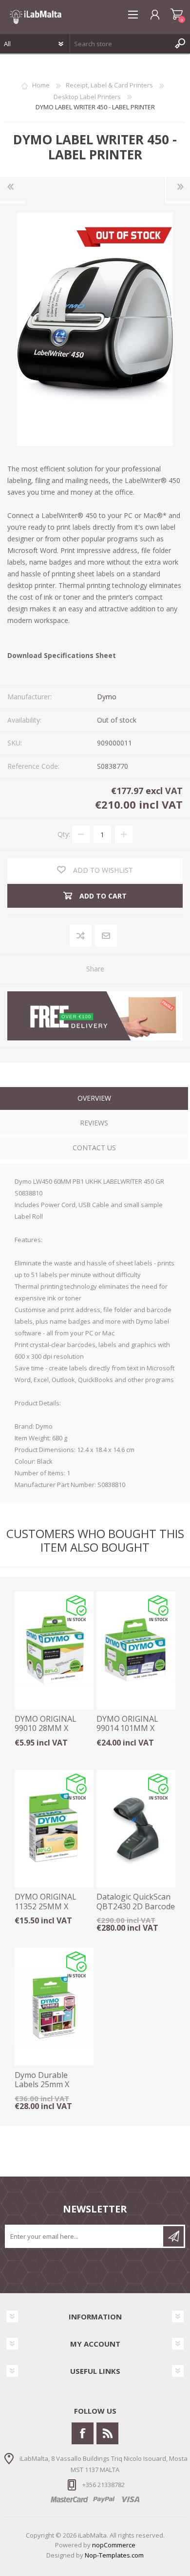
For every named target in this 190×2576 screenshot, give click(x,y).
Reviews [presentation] (94, 1123)
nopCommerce (114, 2545)
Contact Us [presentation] (94, 1148)
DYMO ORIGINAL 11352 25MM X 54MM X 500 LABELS (52, 1906)
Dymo (107, 697)
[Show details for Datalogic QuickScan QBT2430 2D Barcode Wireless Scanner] (136, 1829)
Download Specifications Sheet (62, 655)
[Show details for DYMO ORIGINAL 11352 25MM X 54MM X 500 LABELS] (54, 1829)
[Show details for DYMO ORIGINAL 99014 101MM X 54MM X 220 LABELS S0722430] (136, 1651)
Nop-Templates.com (114, 2555)
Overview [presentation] (94, 1098)
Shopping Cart (177, 15)
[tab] (94, 1099)
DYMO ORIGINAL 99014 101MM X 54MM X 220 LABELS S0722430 (134, 1733)
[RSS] (107, 2433)
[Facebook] (83, 2433)
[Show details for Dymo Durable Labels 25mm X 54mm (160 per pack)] (54, 2007)
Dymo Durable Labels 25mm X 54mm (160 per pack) (53, 2085)
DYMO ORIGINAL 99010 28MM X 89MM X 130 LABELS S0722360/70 (52, 1733)
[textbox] (120, 44)
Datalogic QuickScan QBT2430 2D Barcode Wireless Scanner (136, 1906)
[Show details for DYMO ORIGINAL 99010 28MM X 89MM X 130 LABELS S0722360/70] (54, 1651)
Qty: (64, 834)
